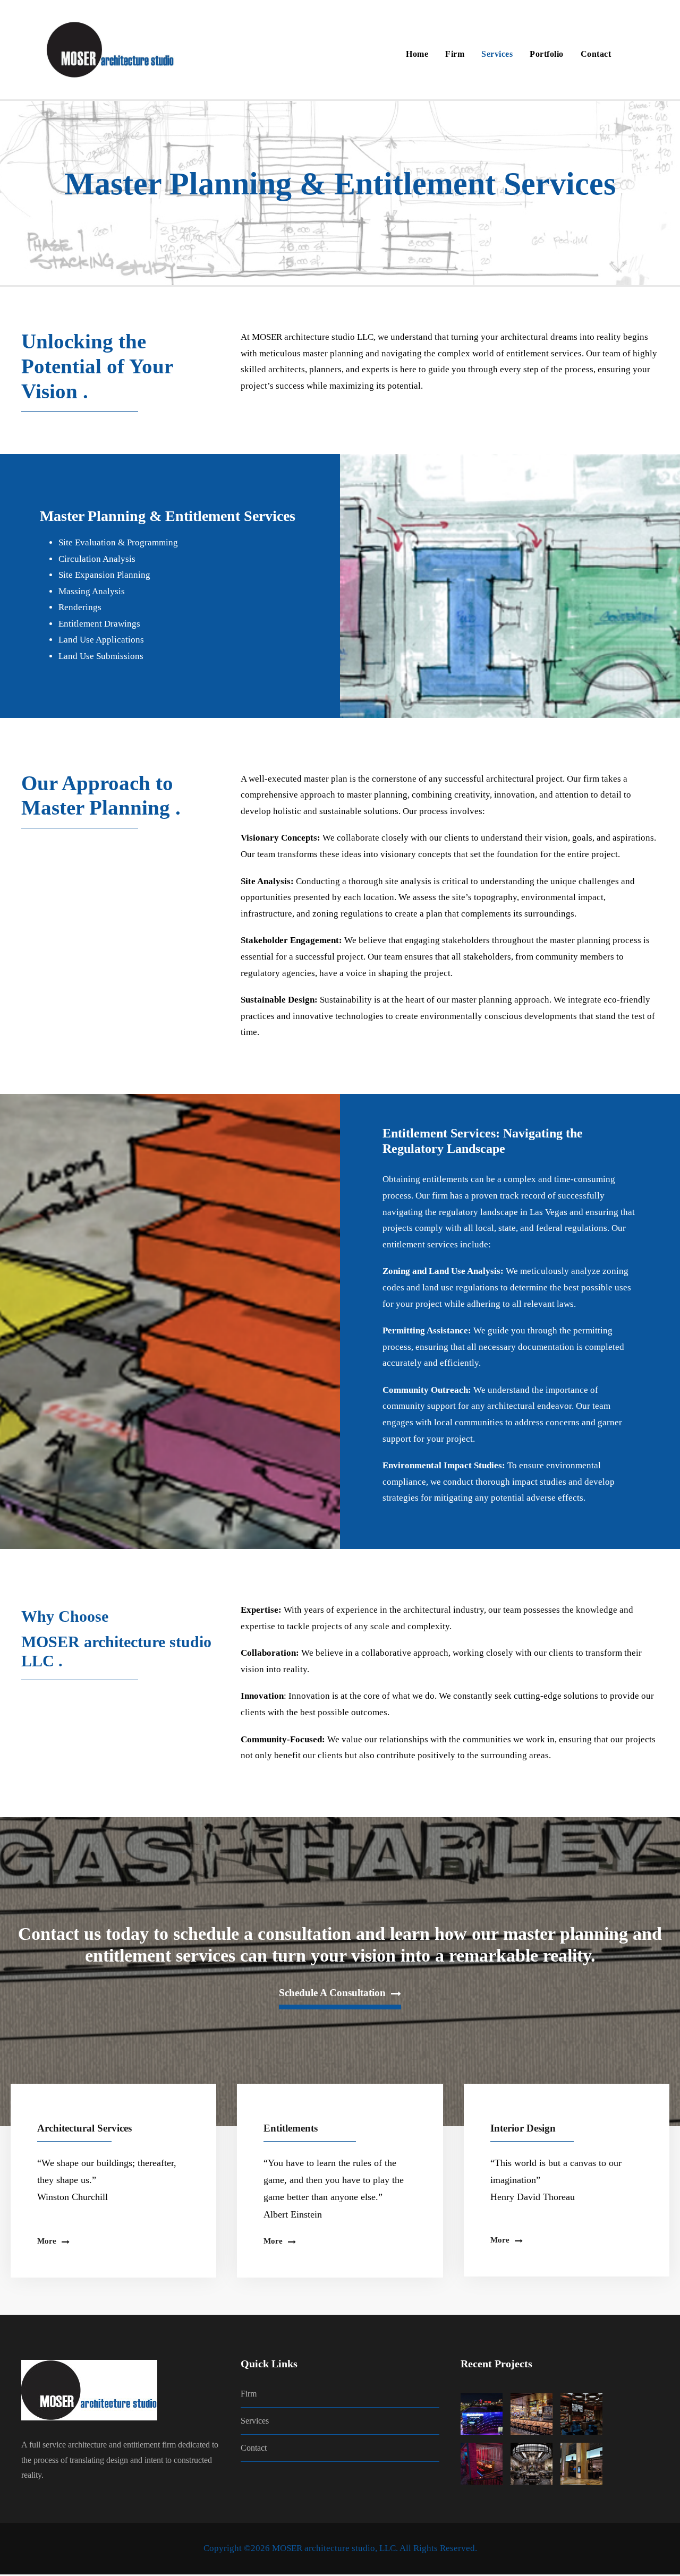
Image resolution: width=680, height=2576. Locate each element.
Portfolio (547, 54)
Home (417, 54)
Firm (455, 54)
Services (497, 54)
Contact (596, 54)
